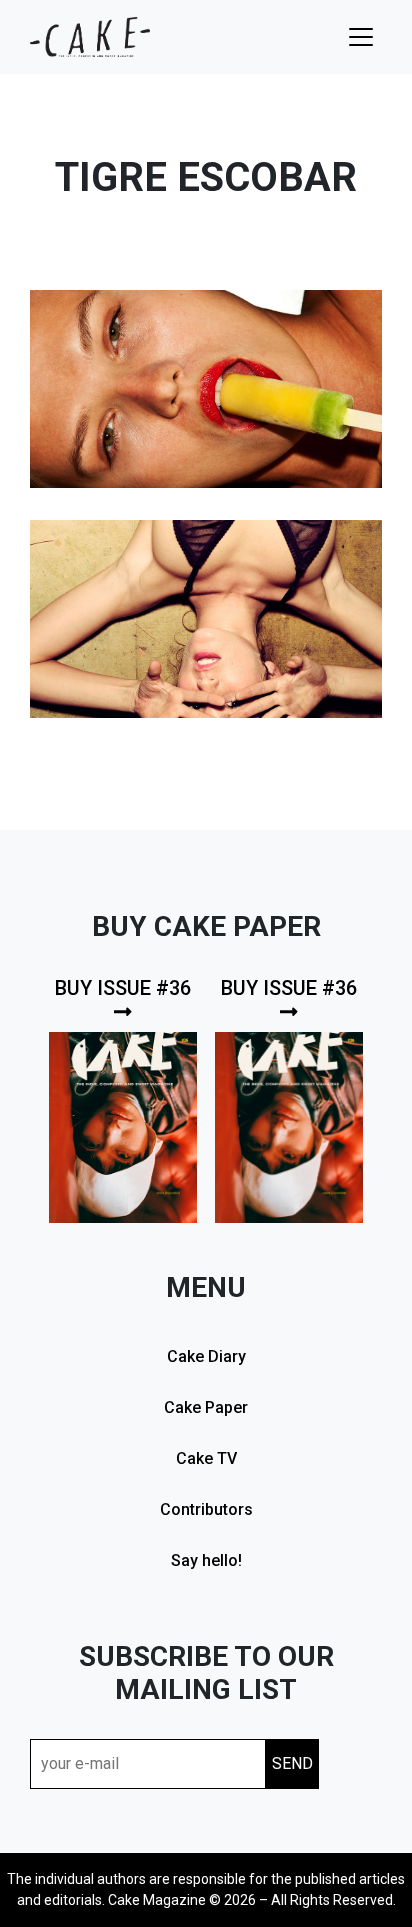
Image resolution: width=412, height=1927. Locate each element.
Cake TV (206, 1458)
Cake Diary (206, 1356)
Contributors (206, 1509)
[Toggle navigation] (361, 37)
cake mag (90, 37)
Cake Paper (206, 1407)
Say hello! (206, 1560)
